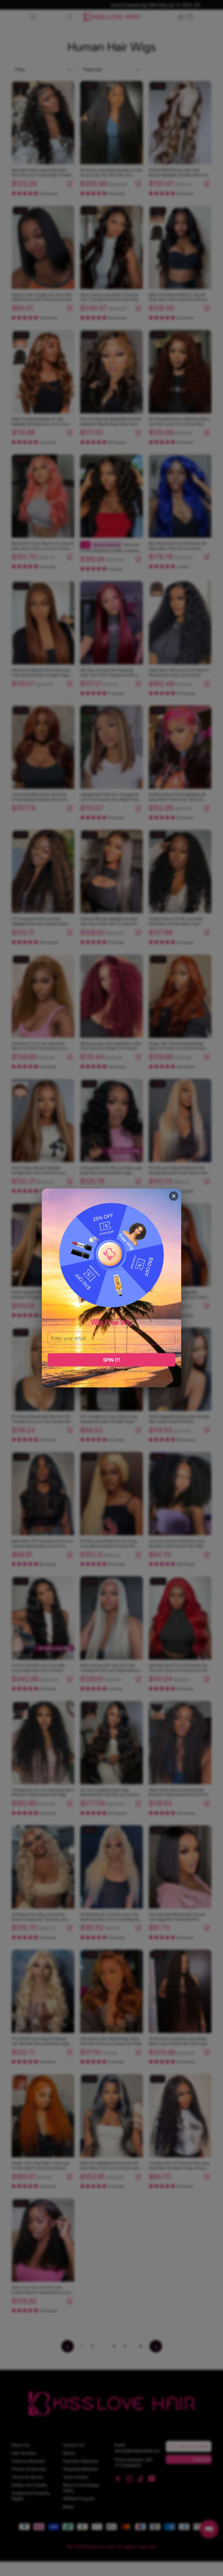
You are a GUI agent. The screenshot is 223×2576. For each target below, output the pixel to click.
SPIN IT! (111, 1360)
